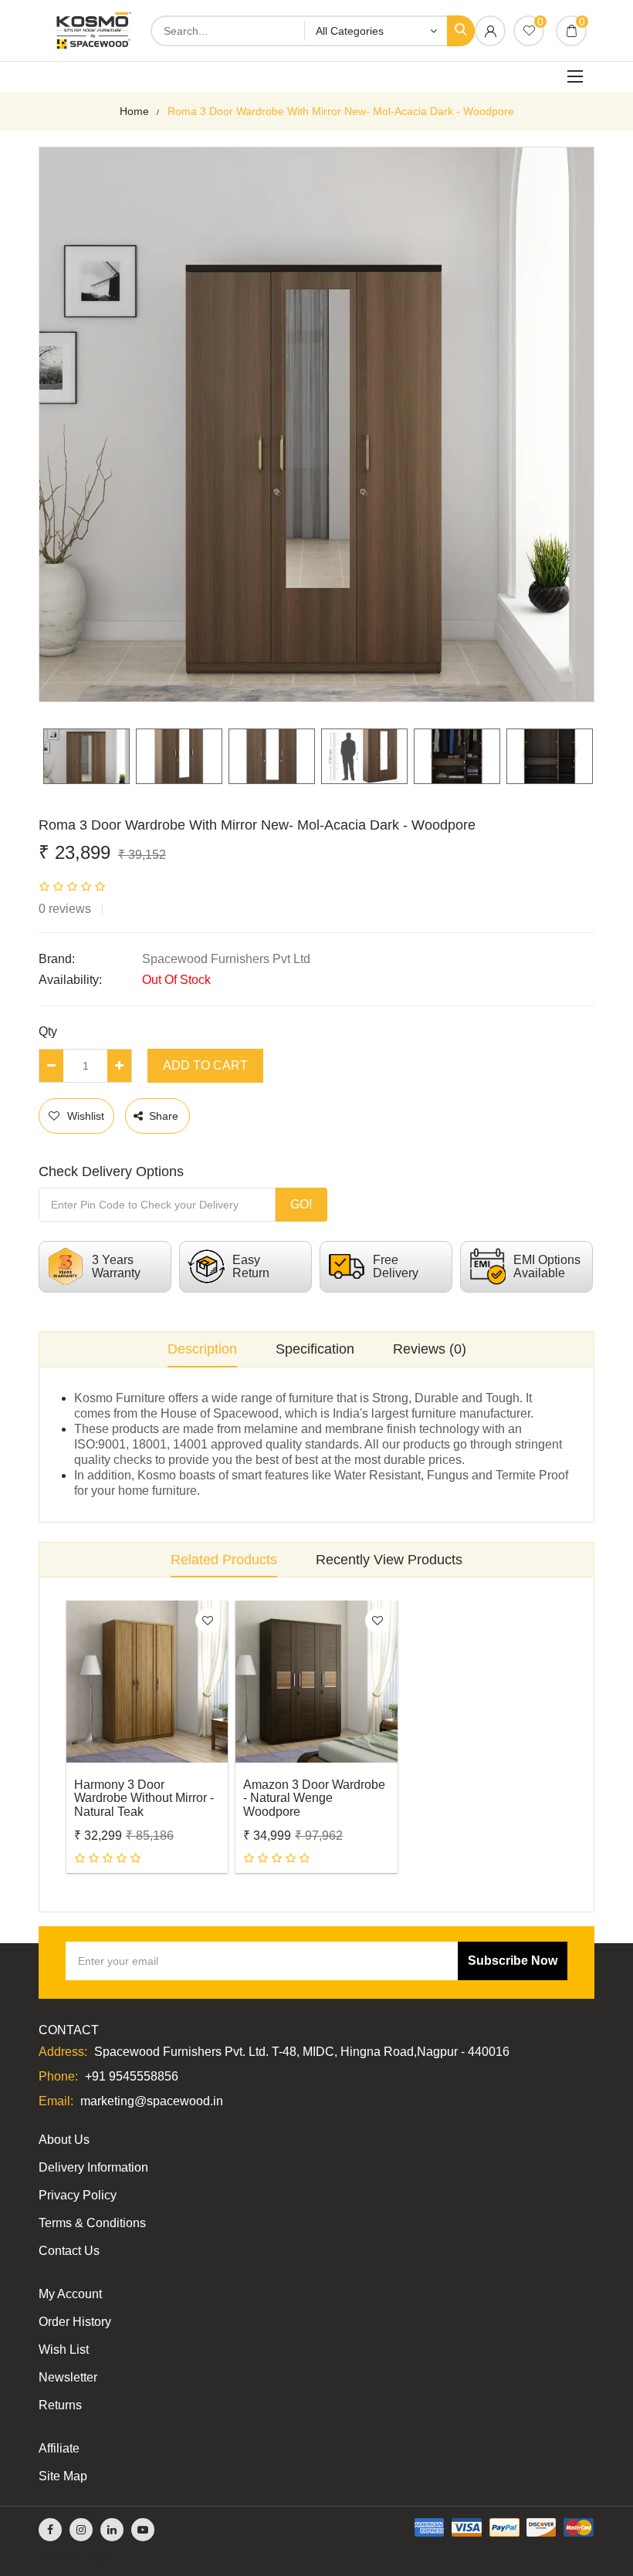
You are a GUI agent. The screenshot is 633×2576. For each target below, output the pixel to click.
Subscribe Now (513, 1961)
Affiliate (59, 2448)
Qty (48, 1031)
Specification (315, 1349)
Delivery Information (93, 2167)
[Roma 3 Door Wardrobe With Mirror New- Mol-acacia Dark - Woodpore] (86, 756)
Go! (301, 1204)
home (134, 111)
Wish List (64, 2350)
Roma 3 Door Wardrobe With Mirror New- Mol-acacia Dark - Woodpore (341, 111)
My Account (70, 2294)
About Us (64, 2140)
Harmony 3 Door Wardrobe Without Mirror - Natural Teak (144, 1798)
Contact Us (69, 2251)
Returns (60, 2405)
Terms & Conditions (92, 2223)
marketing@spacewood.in (152, 2101)
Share (164, 1116)
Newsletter (68, 2377)
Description (202, 1349)
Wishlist (86, 1116)
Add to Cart (205, 1065)
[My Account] (490, 32)
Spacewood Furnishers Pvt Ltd (226, 959)
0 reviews (65, 909)
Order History (75, 2322)
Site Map (63, 2476)
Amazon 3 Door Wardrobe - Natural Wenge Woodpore (314, 1798)
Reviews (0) (430, 1349)
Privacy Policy (78, 2195)
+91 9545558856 (132, 2076)
